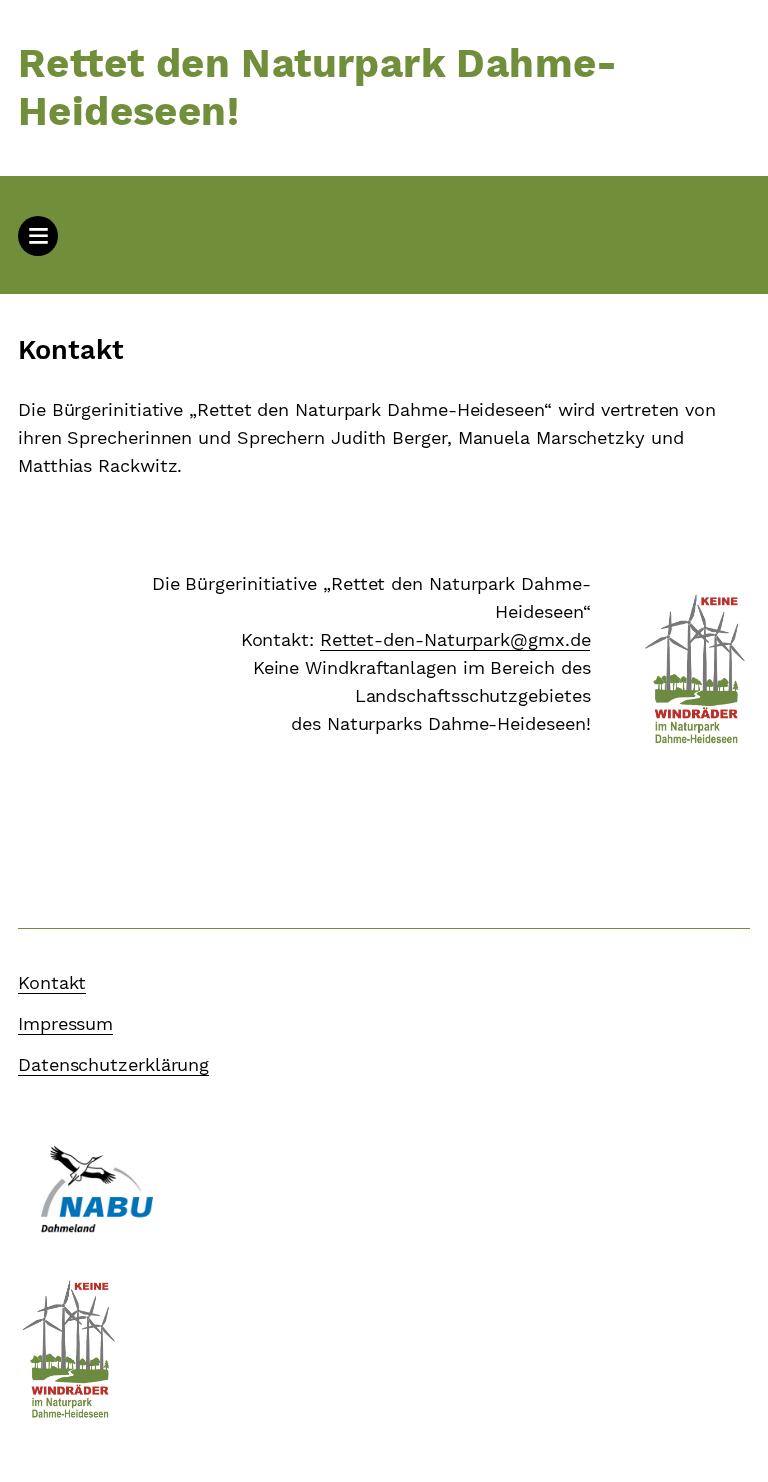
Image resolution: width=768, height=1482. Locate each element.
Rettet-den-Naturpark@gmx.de (455, 639)
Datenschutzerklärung (113, 1064)
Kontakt (52, 982)
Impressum (65, 1023)
